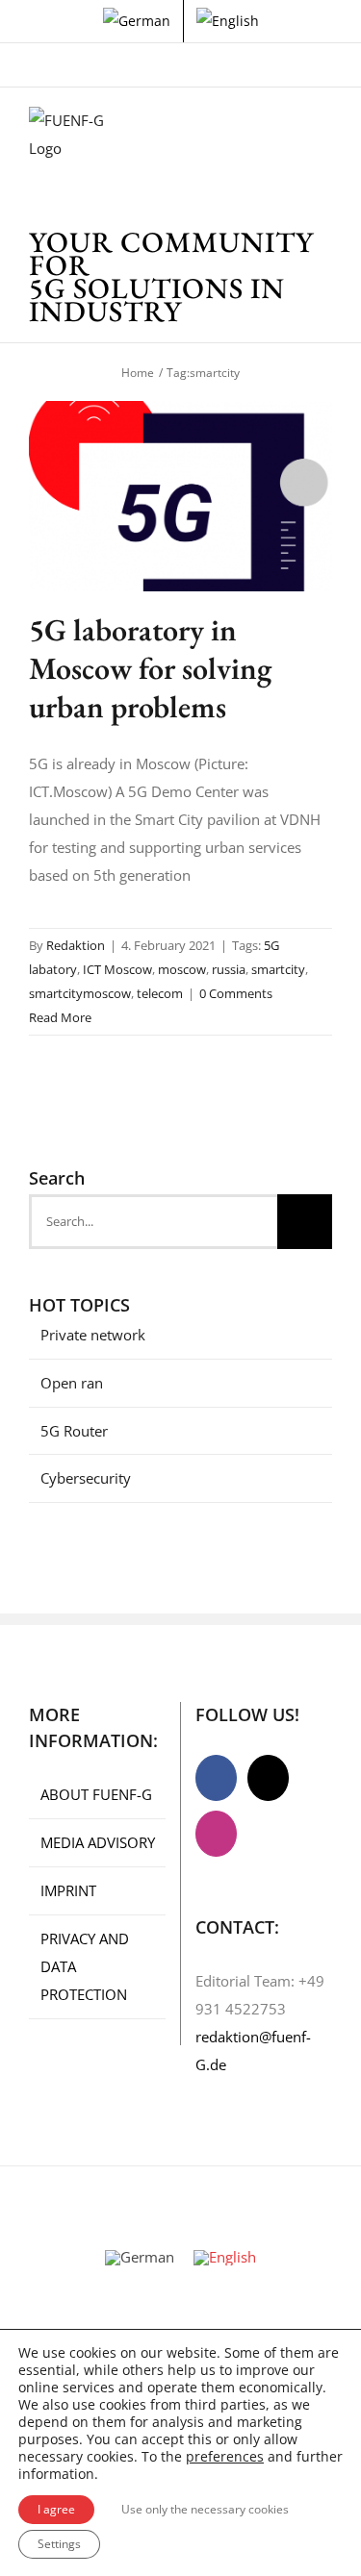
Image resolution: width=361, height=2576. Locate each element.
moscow (182, 969)
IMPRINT (68, 1890)
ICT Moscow (117, 969)
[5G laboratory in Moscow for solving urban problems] (180, 496)
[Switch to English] (225, 2258)
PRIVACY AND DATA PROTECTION (85, 1966)
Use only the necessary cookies (205, 2509)
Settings (59, 2544)
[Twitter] (268, 1778)
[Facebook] (216, 1778)
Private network (93, 1335)
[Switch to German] (137, 21)
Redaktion (76, 945)
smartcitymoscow (80, 993)
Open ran (72, 1383)
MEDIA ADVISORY (98, 1842)
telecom (160, 993)
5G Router (74, 1431)
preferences (225, 2457)
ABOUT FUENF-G (96, 1794)
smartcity (278, 969)
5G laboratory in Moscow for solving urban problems (150, 668)
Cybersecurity (86, 1478)
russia (229, 969)
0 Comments (236, 993)
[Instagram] (216, 1834)
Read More (60, 1017)
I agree (56, 2509)
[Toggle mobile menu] (324, 136)
